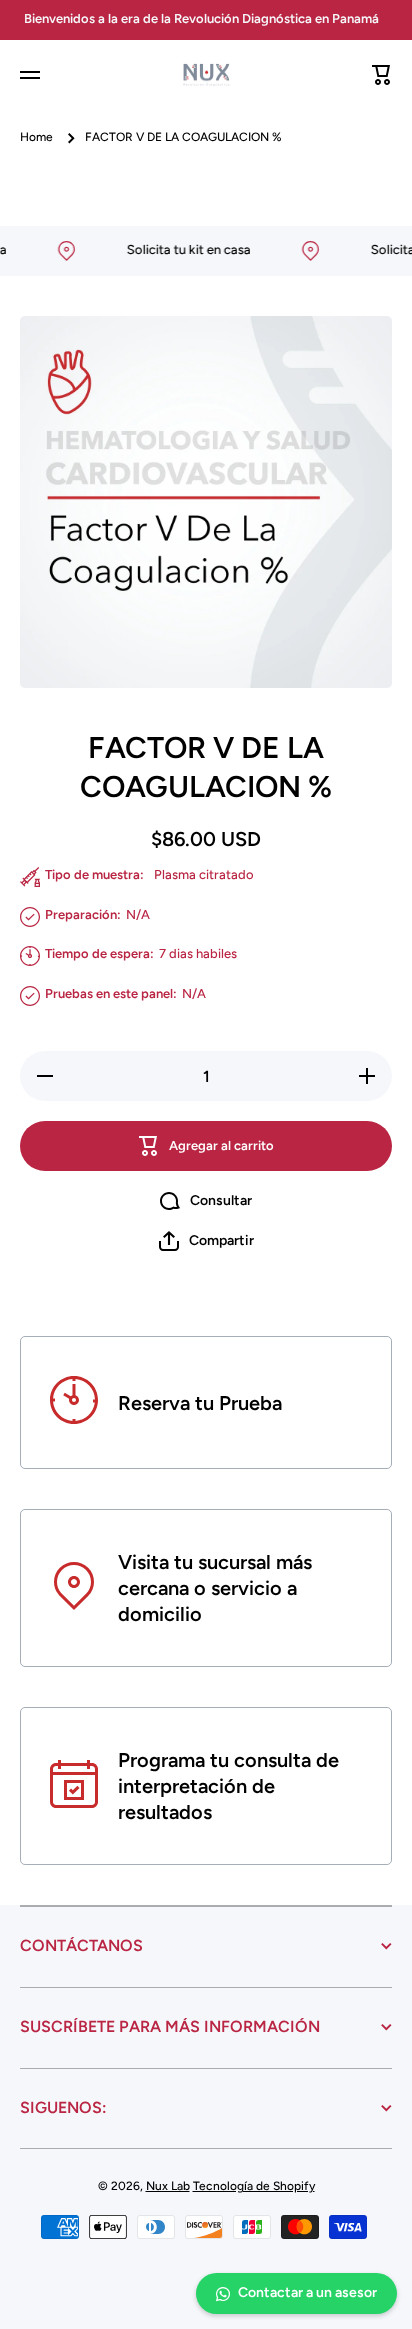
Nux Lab (168, 2186)
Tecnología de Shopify (254, 2186)
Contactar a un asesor (307, 2292)
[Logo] (206, 75)
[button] (382, 75)
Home (36, 137)
